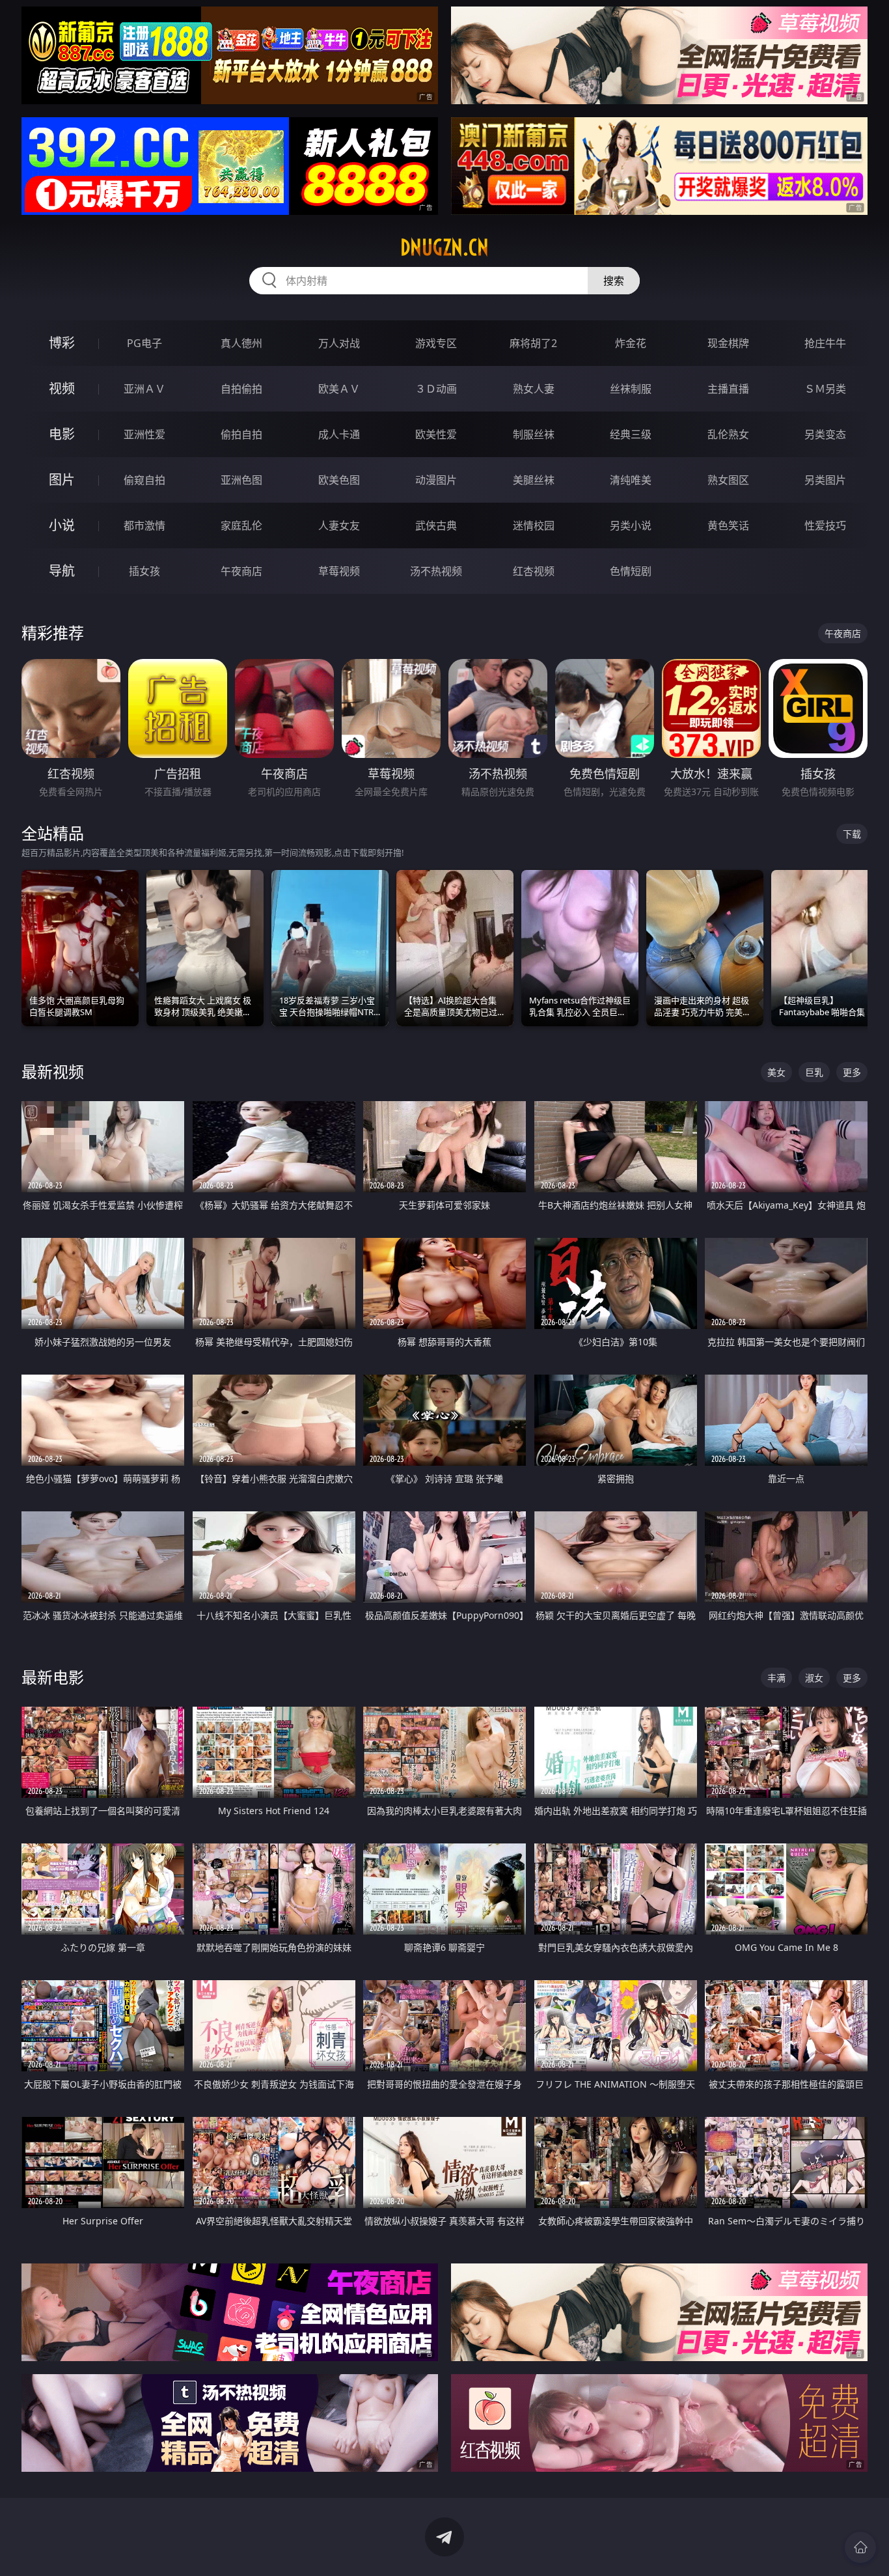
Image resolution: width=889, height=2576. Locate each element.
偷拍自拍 (241, 434)
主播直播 (728, 389)
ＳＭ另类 (825, 389)
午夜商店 (241, 571)
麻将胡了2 (533, 343)
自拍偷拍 (241, 389)
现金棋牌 (728, 343)
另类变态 (825, 434)
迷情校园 (534, 525)
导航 (62, 571)
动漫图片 (436, 480)
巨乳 (814, 1072)
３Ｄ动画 (436, 389)
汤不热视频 (436, 571)
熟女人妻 (534, 389)
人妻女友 (339, 525)
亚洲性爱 (144, 434)
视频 (62, 388)
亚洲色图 (241, 480)
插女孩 (144, 571)
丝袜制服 (631, 389)
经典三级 (631, 434)
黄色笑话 (728, 525)
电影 (62, 434)
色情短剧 (631, 571)
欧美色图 (339, 480)
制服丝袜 (534, 434)
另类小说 (631, 525)
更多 (852, 1072)
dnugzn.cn (444, 247)
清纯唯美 (631, 480)
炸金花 (631, 343)
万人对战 (339, 343)
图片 (62, 480)
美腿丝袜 (534, 480)
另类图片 (825, 480)
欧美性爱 (436, 434)
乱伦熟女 (728, 434)
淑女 (814, 1678)
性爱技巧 (825, 525)
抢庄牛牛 (825, 343)
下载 (852, 834)
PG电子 (144, 343)
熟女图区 (728, 480)
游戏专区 (436, 343)
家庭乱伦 (241, 525)
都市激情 (144, 525)
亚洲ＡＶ (144, 389)
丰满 (776, 1678)
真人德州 (241, 343)
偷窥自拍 (144, 480)
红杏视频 (534, 571)
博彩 (62, 343)
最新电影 (53, 1677)
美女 (776, 1072)
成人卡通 (339, 434)
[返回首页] (860, 2547)
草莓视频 (339, 571)
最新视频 (53, 1071)
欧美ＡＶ (339, 389)
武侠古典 (436, 525)
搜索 (614, 281)
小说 (62, 525)
